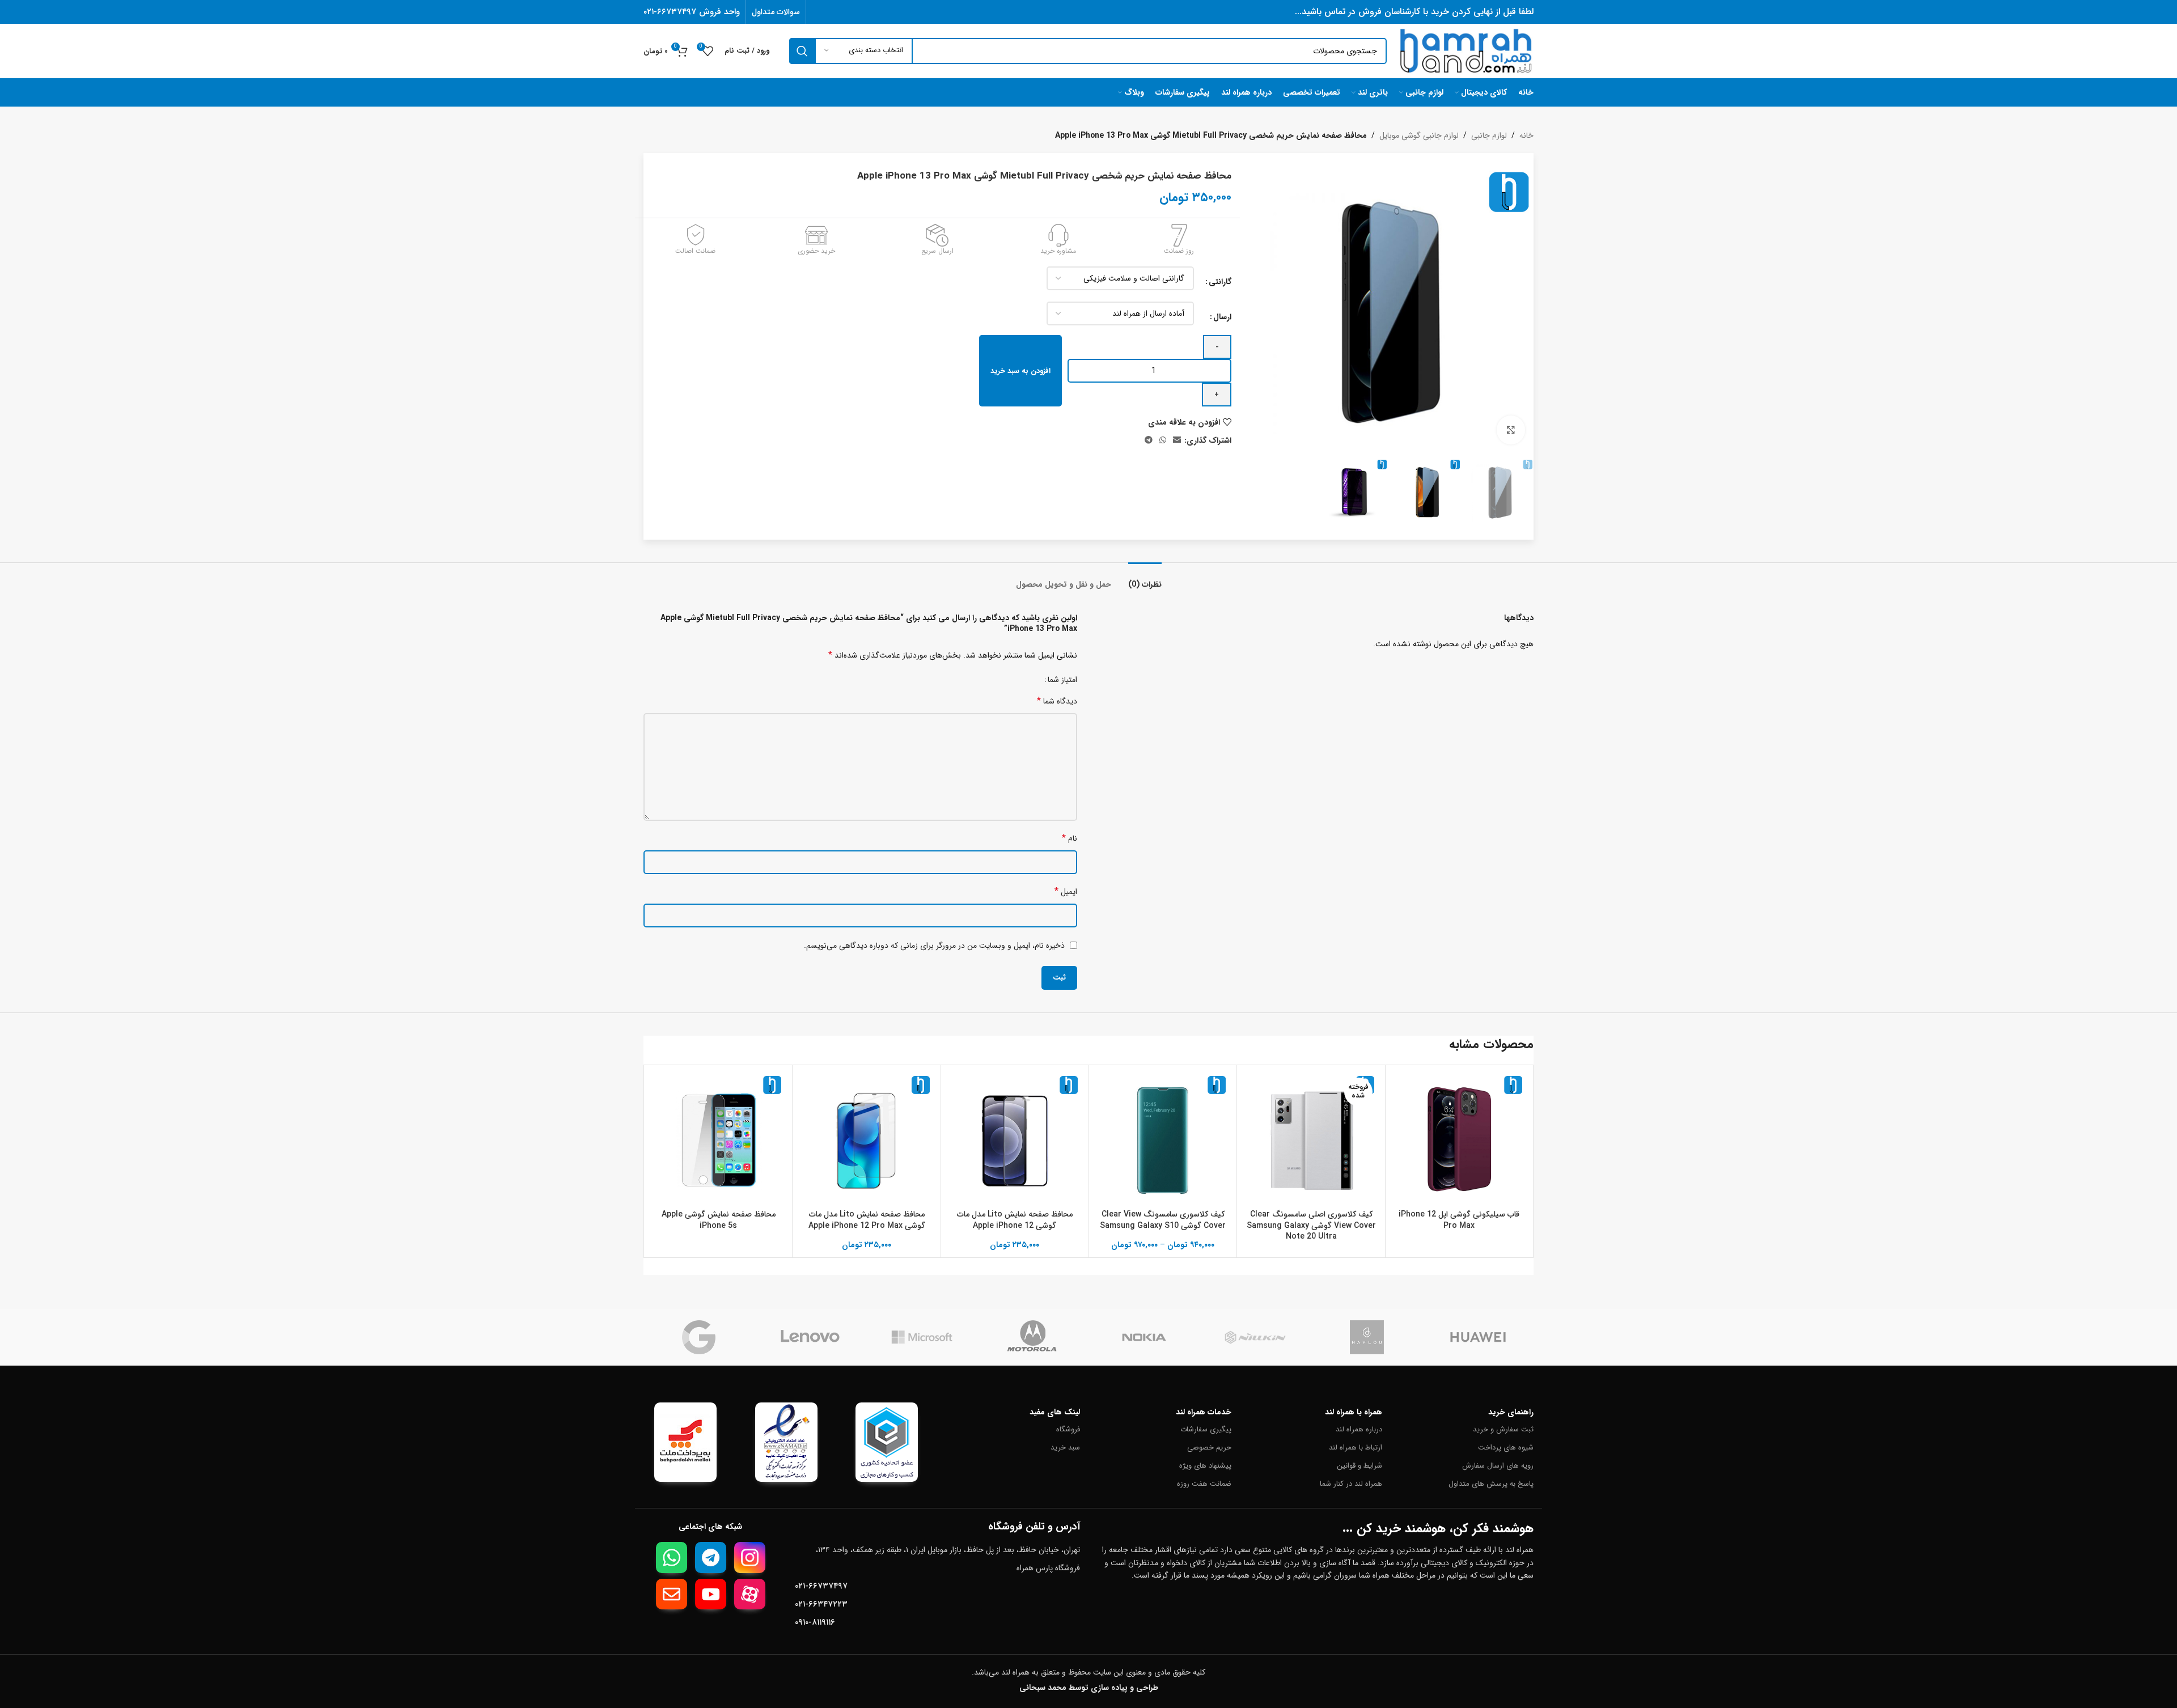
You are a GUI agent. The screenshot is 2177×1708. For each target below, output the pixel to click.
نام (1070, 838)
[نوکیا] (1144, 1337)
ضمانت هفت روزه (1204, 1484)
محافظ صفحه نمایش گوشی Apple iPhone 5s (719, 1220)
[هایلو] (1367, 1337)
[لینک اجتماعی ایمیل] (1177, 440)
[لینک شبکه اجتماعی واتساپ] (1163, 440)
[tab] (1145, 579)
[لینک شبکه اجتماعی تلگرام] (1149, 440)
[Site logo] (1466, 50)
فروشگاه (1068, 1429)
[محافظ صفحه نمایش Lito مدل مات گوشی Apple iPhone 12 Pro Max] (866, 1139)
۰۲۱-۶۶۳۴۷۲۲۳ (821, 1604)
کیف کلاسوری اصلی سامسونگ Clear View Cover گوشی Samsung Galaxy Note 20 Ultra (1311, 1225)
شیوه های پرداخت (1506, 1448)
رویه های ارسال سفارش (1498, 1466)
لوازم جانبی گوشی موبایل (1419, 135)
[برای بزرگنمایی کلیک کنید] (1511, 430)
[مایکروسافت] (922, 1337)
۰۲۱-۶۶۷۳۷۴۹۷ (821, 1586)
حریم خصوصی (1209, 1448)
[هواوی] (1478, 1337)
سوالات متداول (776, 12)
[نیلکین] (1255, 1337)
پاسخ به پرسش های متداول (1491, 1484)
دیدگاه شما (1057, 701)
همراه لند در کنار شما (1351, 1484)
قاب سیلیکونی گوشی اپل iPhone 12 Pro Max (1459, 1220)
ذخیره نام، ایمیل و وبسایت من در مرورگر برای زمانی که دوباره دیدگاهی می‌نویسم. (934, 946)
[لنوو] (810, 1337)
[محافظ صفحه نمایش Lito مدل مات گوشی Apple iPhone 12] (1015, 1139)
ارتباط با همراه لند (1356, 1448)
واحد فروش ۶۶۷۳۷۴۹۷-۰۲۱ (692, 12)
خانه (1526, 135)
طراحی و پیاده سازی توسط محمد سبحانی (1089, 1688)
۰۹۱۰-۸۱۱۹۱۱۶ (815, 1622)
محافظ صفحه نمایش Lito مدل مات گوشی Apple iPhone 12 (1015, 1220)
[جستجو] (802, 51)
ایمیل (1066, 891)
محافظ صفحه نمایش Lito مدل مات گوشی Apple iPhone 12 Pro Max (867, 1220)
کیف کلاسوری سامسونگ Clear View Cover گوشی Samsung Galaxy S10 (1163, 1220)
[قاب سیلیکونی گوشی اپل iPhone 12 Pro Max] (1459, 1139)
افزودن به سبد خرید (1020, 371)
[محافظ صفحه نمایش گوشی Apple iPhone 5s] (718, 1139)
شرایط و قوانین (1359, 1466)
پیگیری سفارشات (1206, 1429)
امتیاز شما (1062, 680)
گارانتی (1220, 282)
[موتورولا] (1033, 1337)
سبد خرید (1065, 1448)
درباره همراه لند (1359, 1429)
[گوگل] (699, 1337)
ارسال (1222, 317)
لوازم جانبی (1489, 135)
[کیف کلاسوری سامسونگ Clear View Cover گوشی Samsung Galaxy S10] (1163, 1139)
